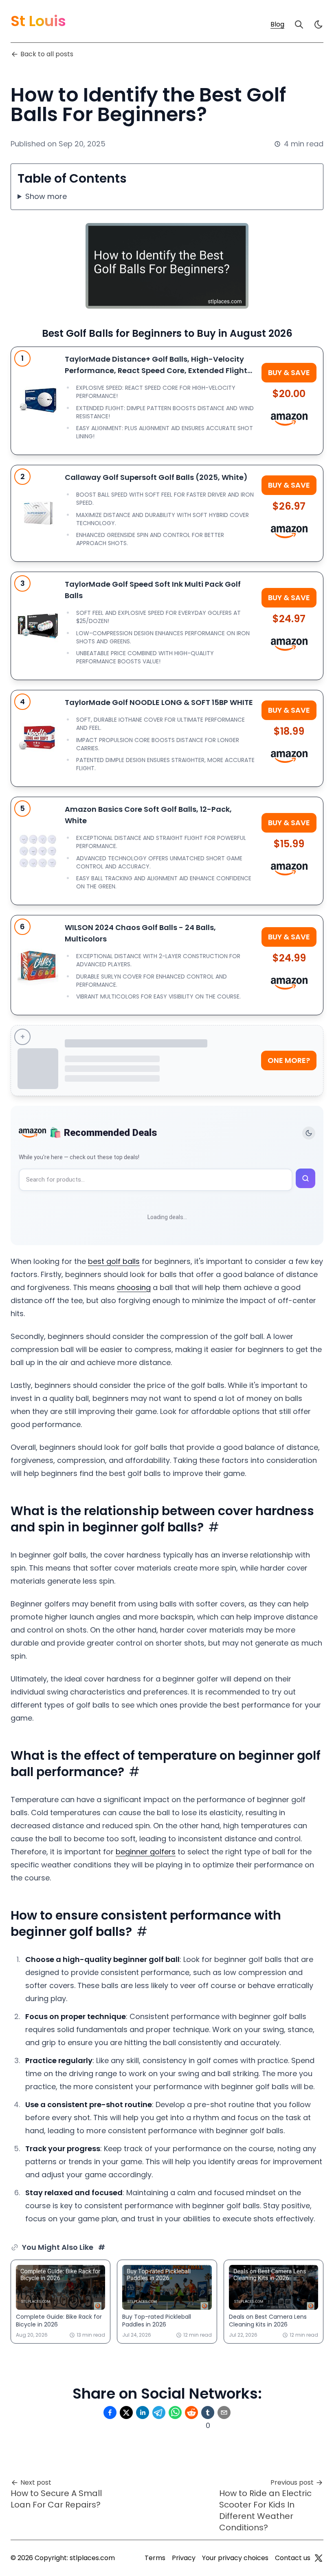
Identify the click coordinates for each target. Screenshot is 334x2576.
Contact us (293, 2558)
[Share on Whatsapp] (175, 2413)
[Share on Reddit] (191, 2413)
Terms (155, 2558)
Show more (46, 196)
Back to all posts (47, 54)
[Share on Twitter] (126, 2413)
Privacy (184, 2558)
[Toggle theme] (309, 1133)
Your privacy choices (235, 2558)
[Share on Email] (224, 2413)
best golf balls (114, 1261)
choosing (134, 1287)
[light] (319, 24)
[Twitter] (319, 2558)
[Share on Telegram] (159, 2413)
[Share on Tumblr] (208, 2413)
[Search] (299, 24)
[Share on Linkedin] (143, 2413)
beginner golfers (146, 1852)
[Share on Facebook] (110, 2413)
